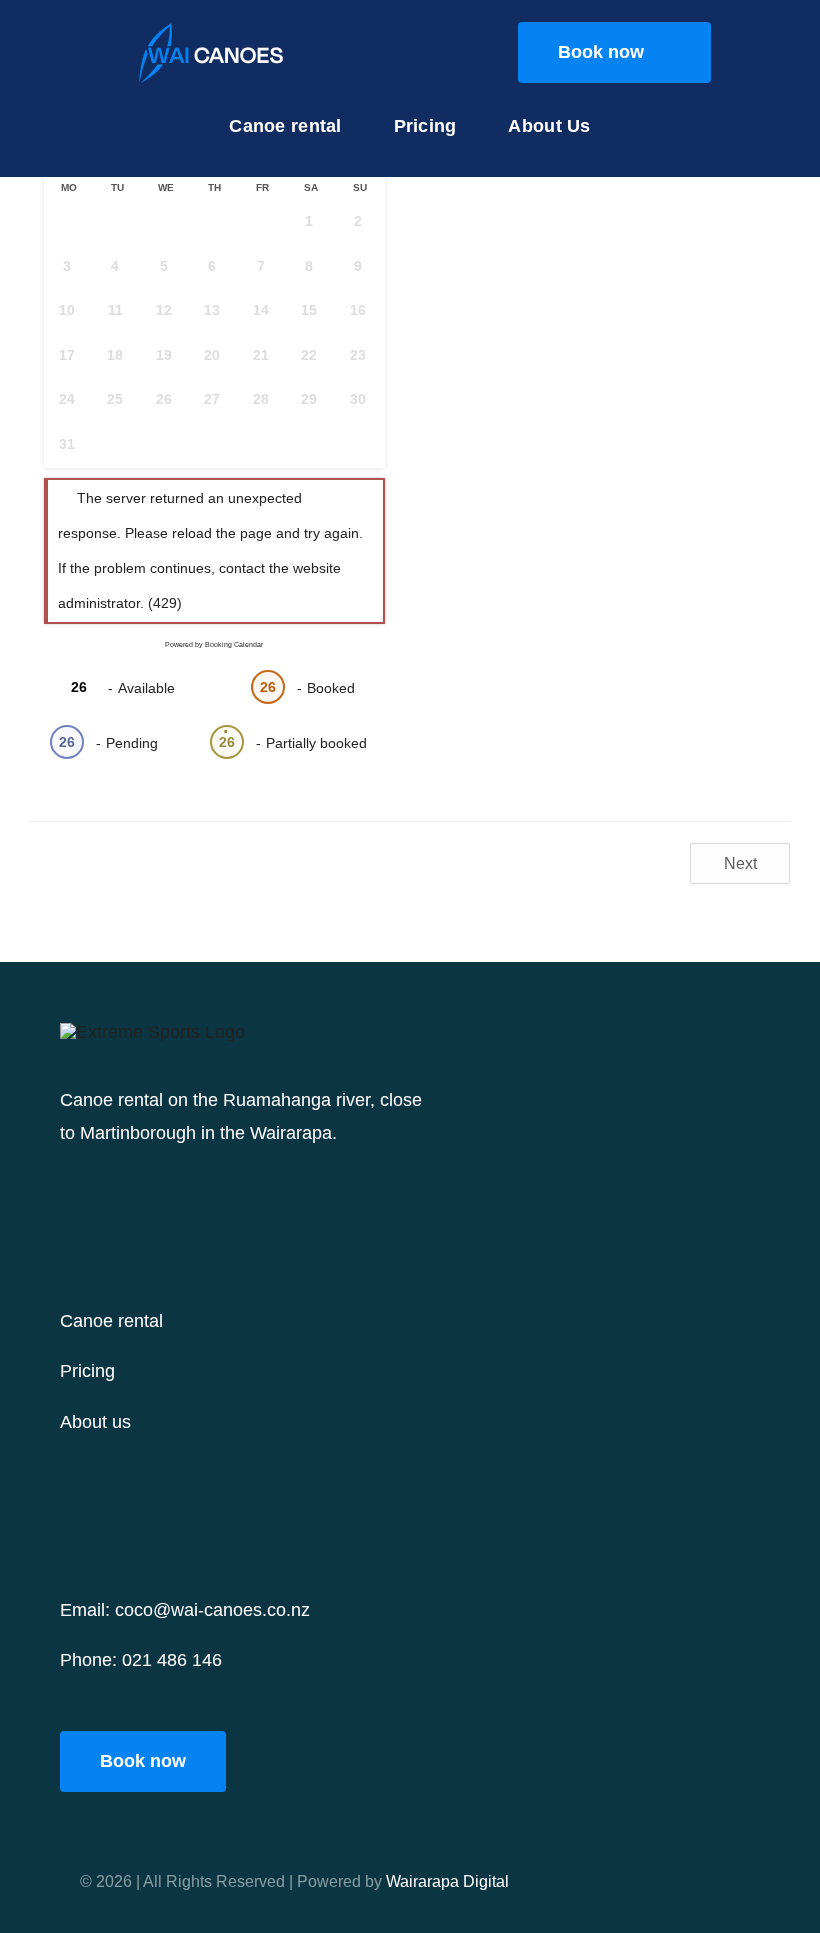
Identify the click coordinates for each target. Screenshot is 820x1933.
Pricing (87, 1371)
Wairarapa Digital (447, 1881)
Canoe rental (111, 1321)
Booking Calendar (234, 644)
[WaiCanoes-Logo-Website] (212, 24)
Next (740, 863)
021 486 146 (172, 1660)
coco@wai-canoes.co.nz (212, 1610)
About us (95, 1422)
